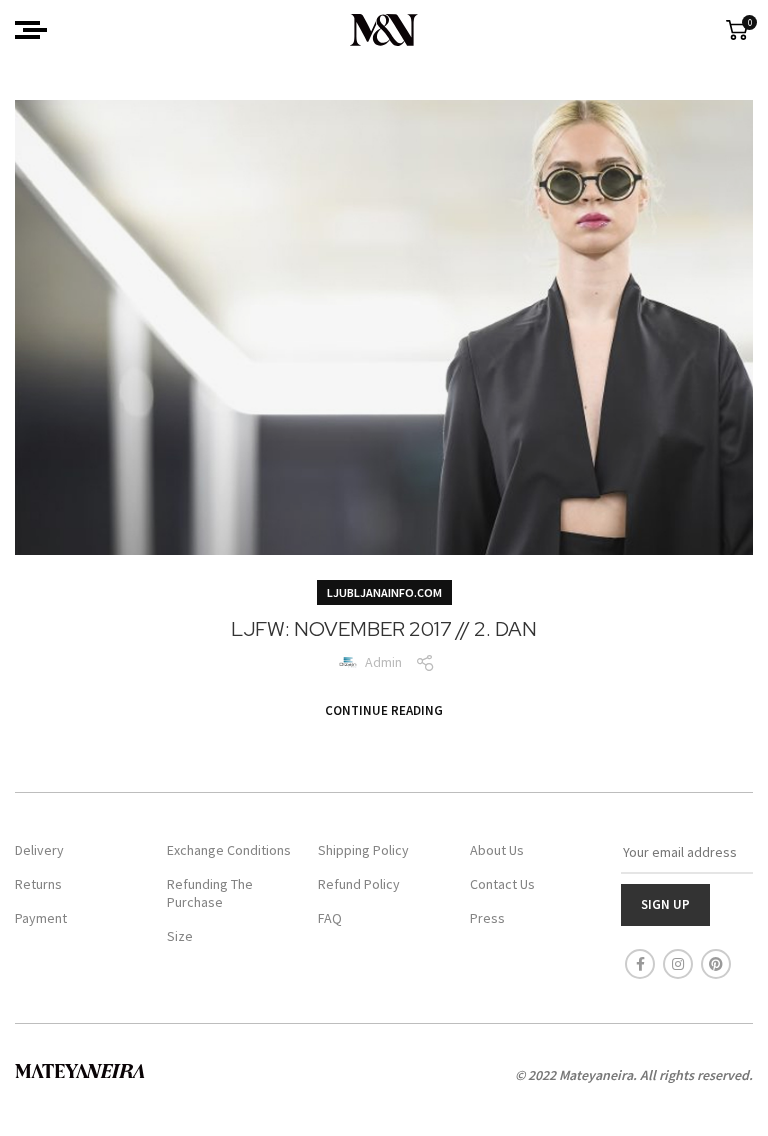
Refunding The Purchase (210, 893)
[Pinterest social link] (716, 964)
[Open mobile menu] (31, 30)
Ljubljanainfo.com (384, 592)
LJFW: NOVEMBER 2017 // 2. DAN (384, 629)
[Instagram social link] (678, 964)
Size (180, 936)
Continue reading (384, 710)
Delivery (39, 850)
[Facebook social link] (640, 964)
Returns (38, 884)
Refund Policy (359, 884)
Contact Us (502, 884)
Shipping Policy (363, 850)
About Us (497, 850)
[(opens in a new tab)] (384, 327)
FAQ (330, 918)
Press (487, 918)
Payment (41, 918)
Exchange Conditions (229, 850)
